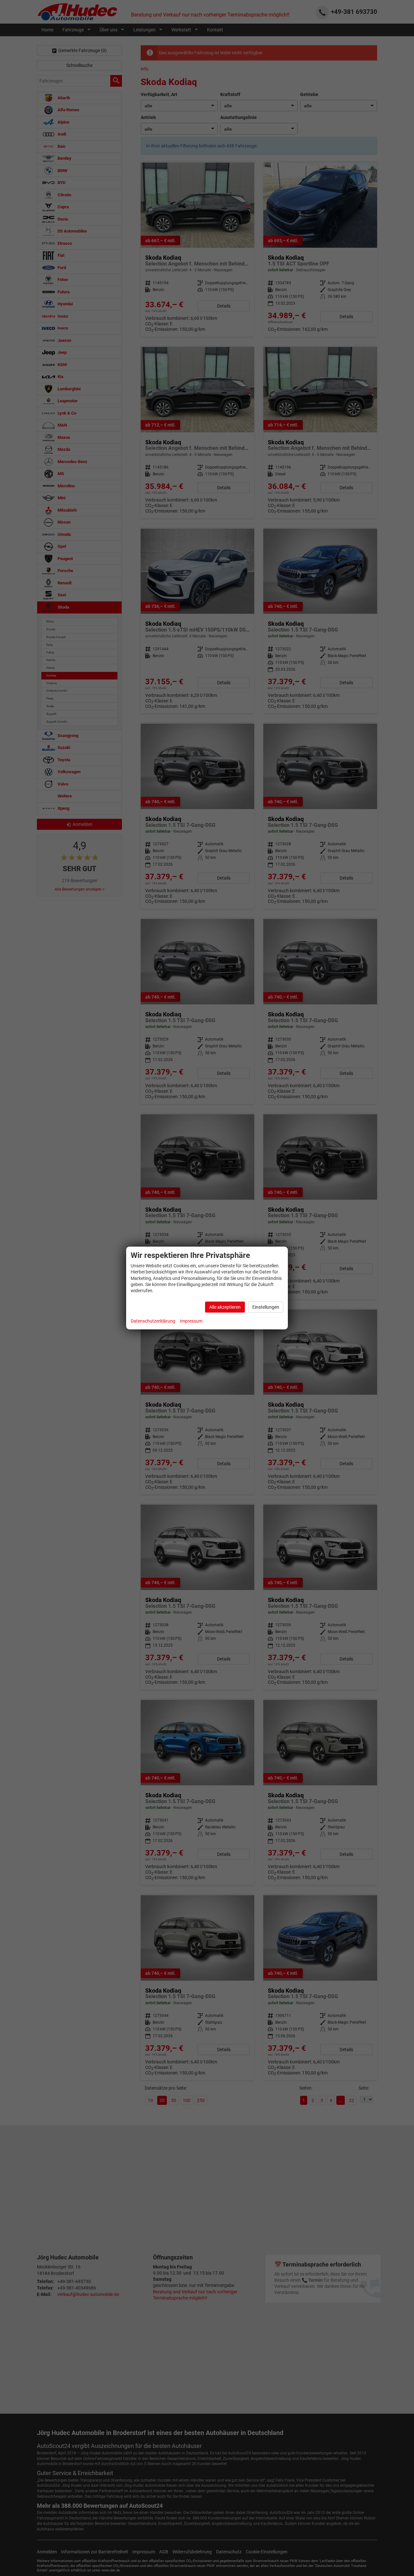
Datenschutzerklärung (153, 1321)
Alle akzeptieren (225, 1307)
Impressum (191, 1321)
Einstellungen (266, 1307)
